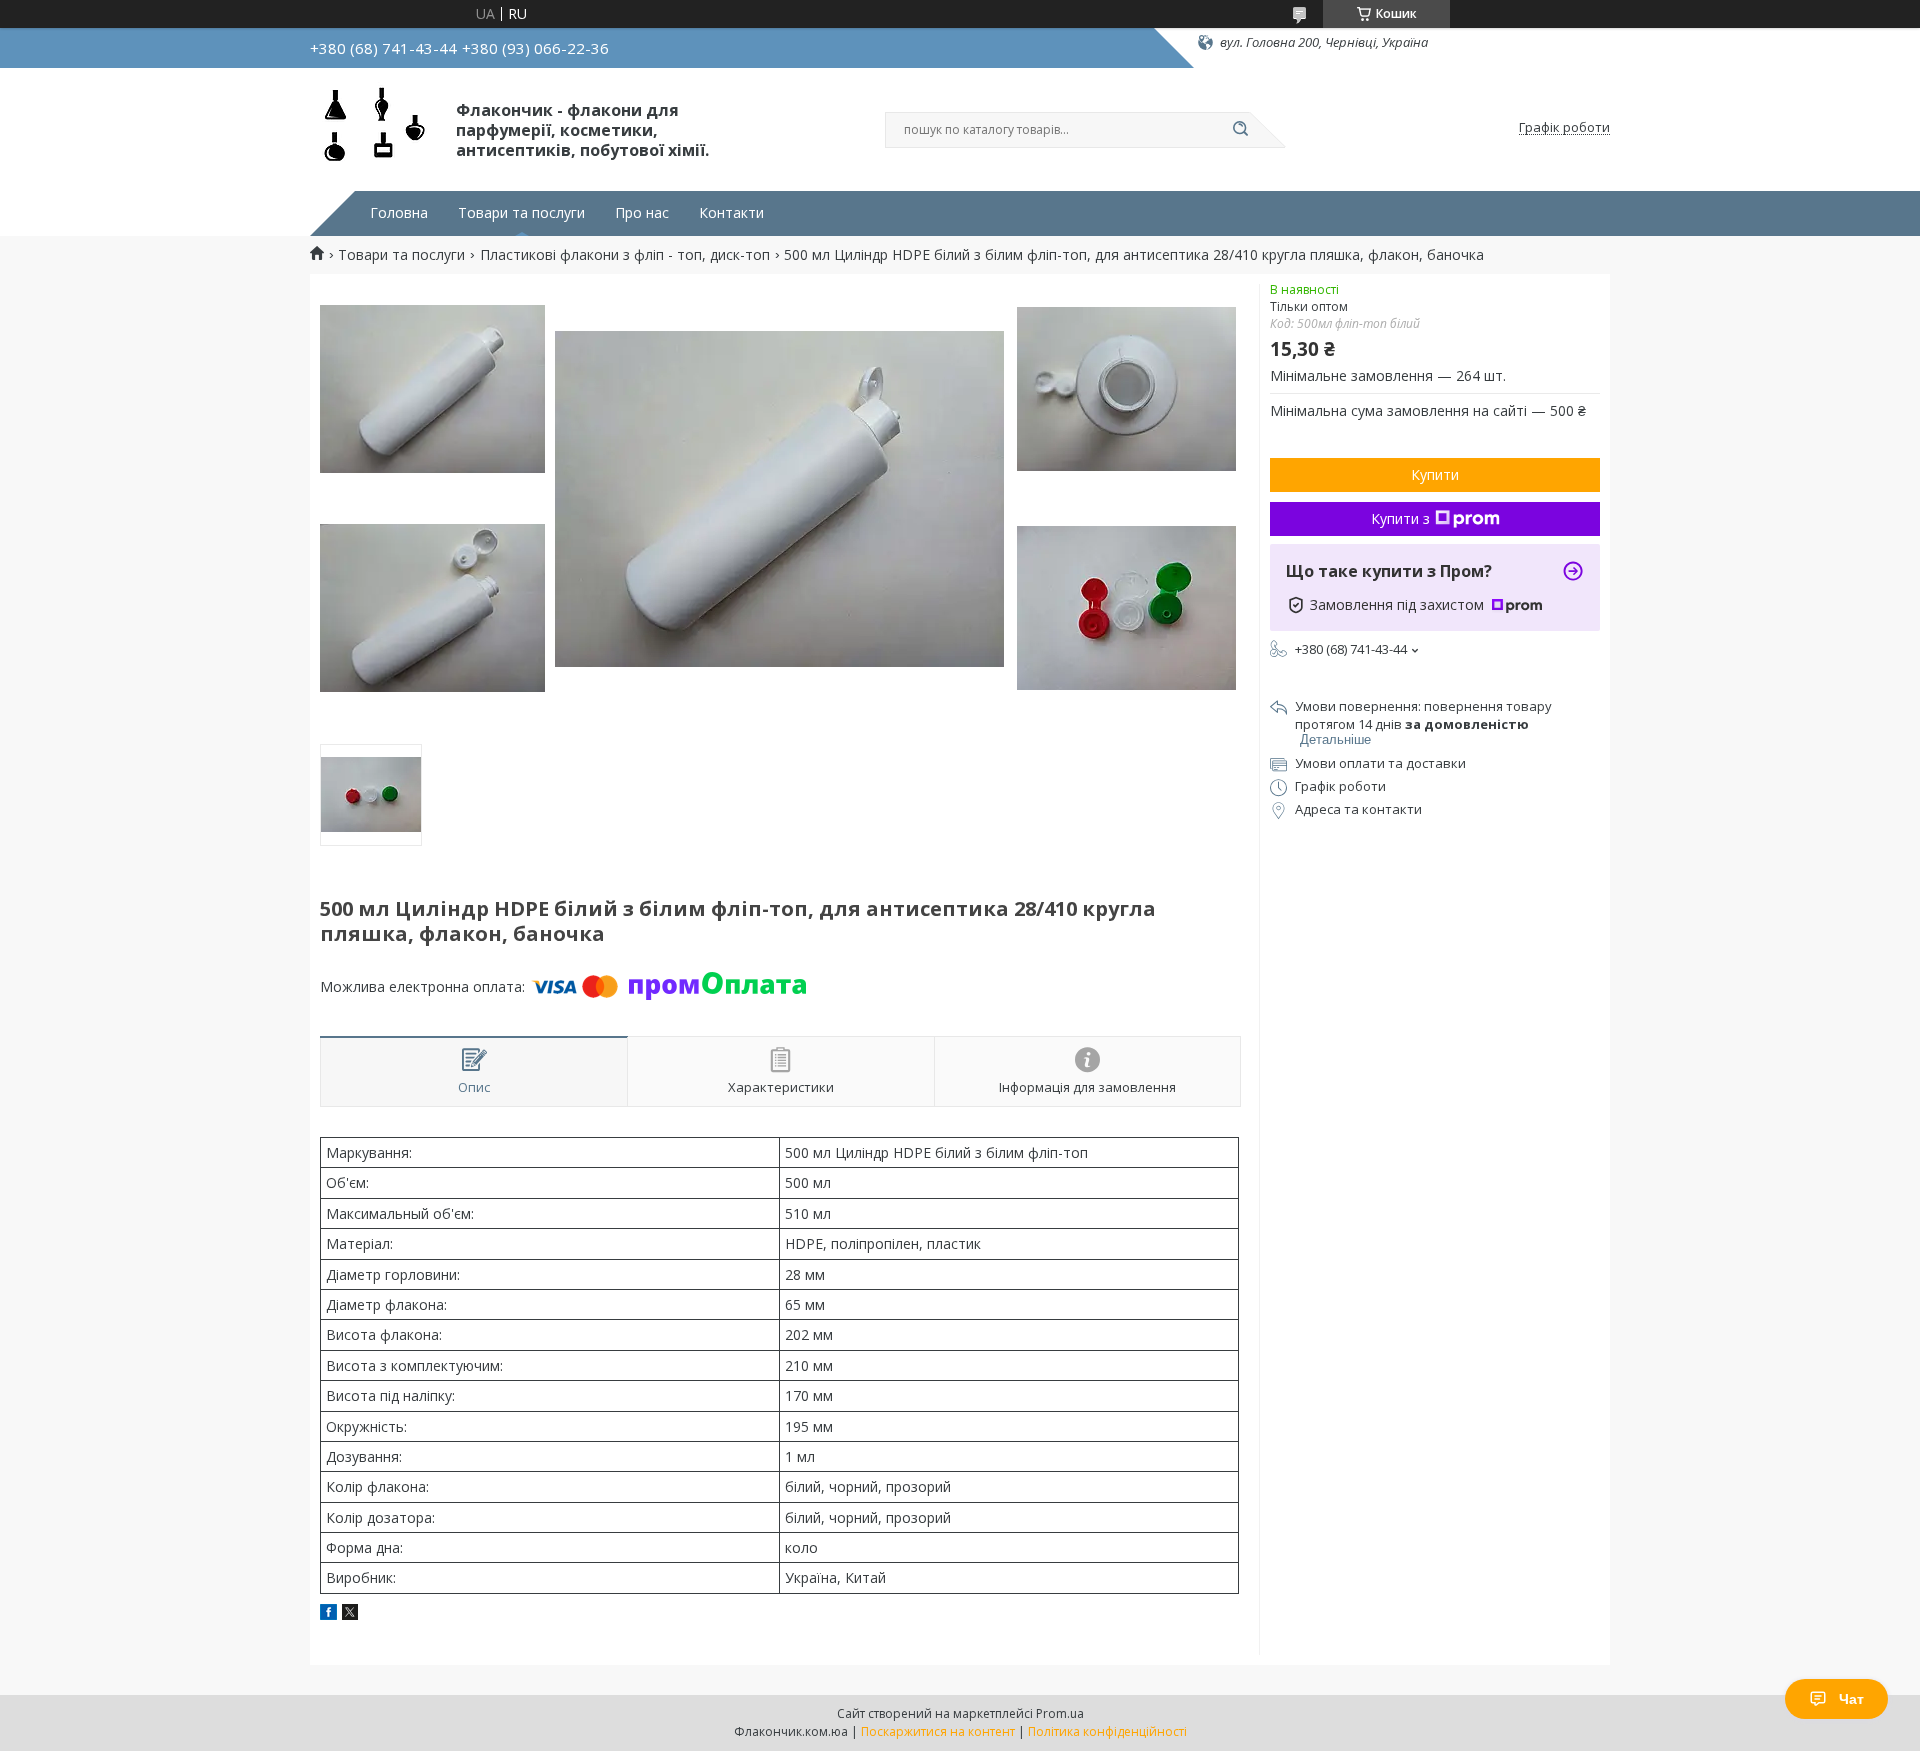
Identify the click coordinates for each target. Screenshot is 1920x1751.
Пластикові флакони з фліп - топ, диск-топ (625, 255)
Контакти (731, 213)
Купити (1435, 474)
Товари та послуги (521, 213)
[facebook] (328, 1614)
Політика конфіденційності (1107, 1731)
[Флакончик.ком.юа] (374, 128)
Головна (399, 213)
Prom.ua (1060, 1713)
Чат (1851, 1699)
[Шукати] (1240, 130)
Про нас (642, 213)
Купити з (1400, 518)
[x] (350, 1614)
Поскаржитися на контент (938, 1731)
